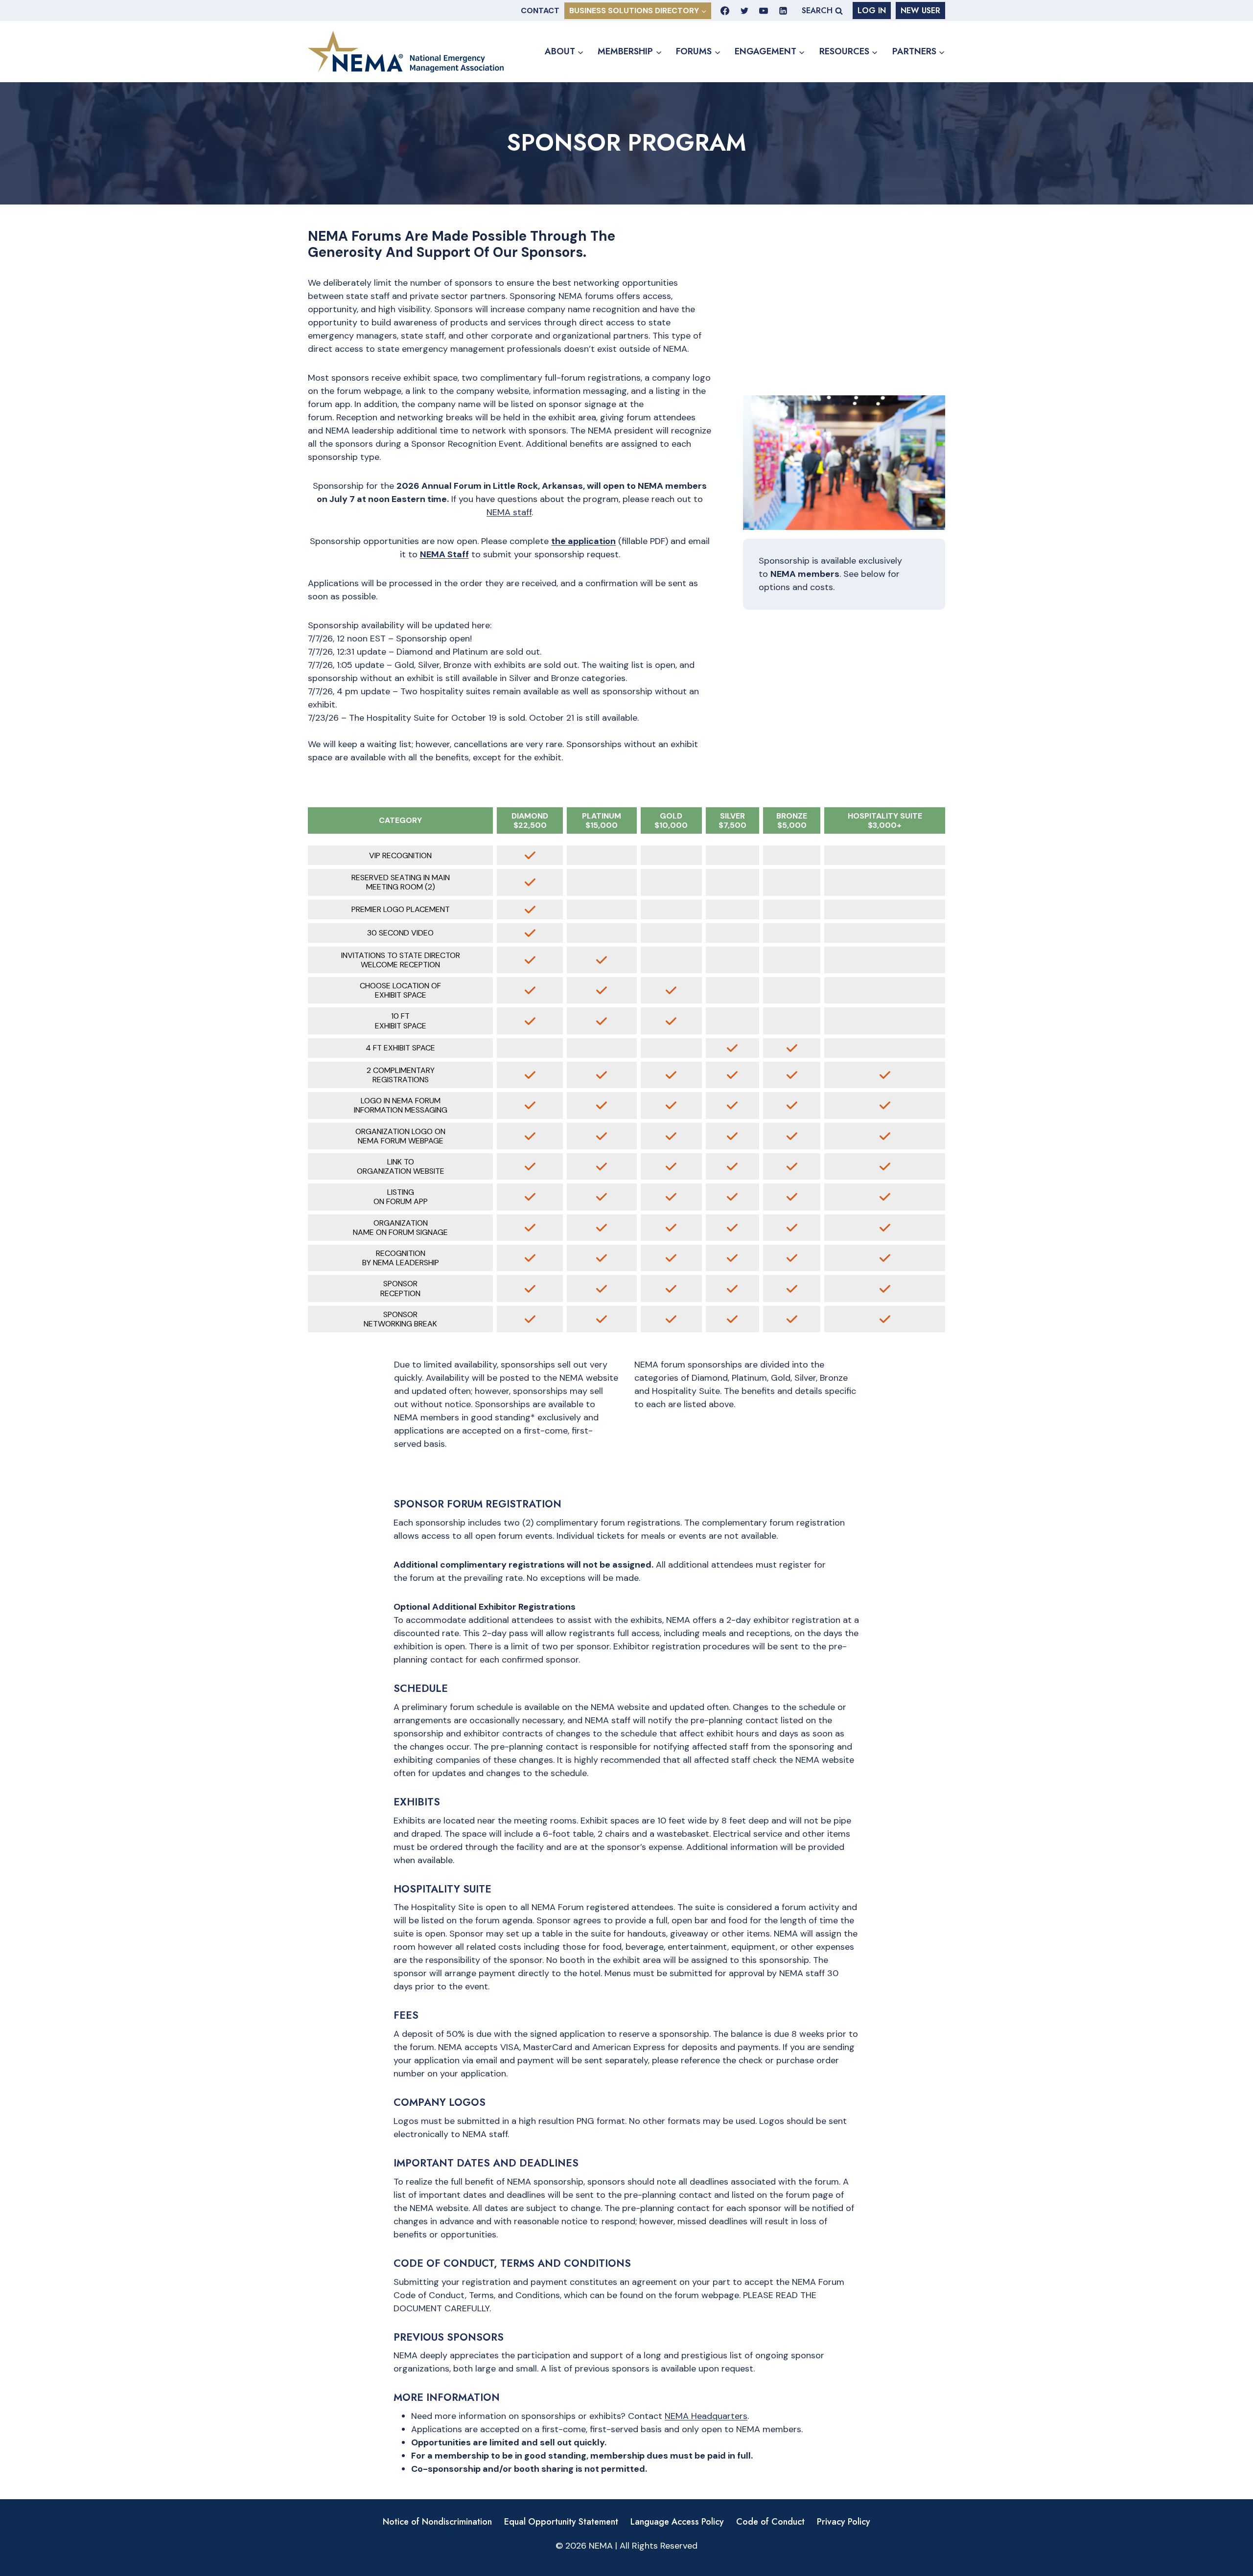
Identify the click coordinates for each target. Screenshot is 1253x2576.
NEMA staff (509, 512)
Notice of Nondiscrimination (437, 2522)
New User (920, 11)
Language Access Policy (677, 2522)
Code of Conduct (770, 2522)
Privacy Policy (844, 2522)
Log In (872, 11)
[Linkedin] (783, 11)
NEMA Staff (444, 554)
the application (583, 541)
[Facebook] (725, 11)
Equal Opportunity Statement (561, 2522)
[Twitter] (744, 11)
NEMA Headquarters (706, 2416)
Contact (540, 11)
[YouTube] (764, 11)
